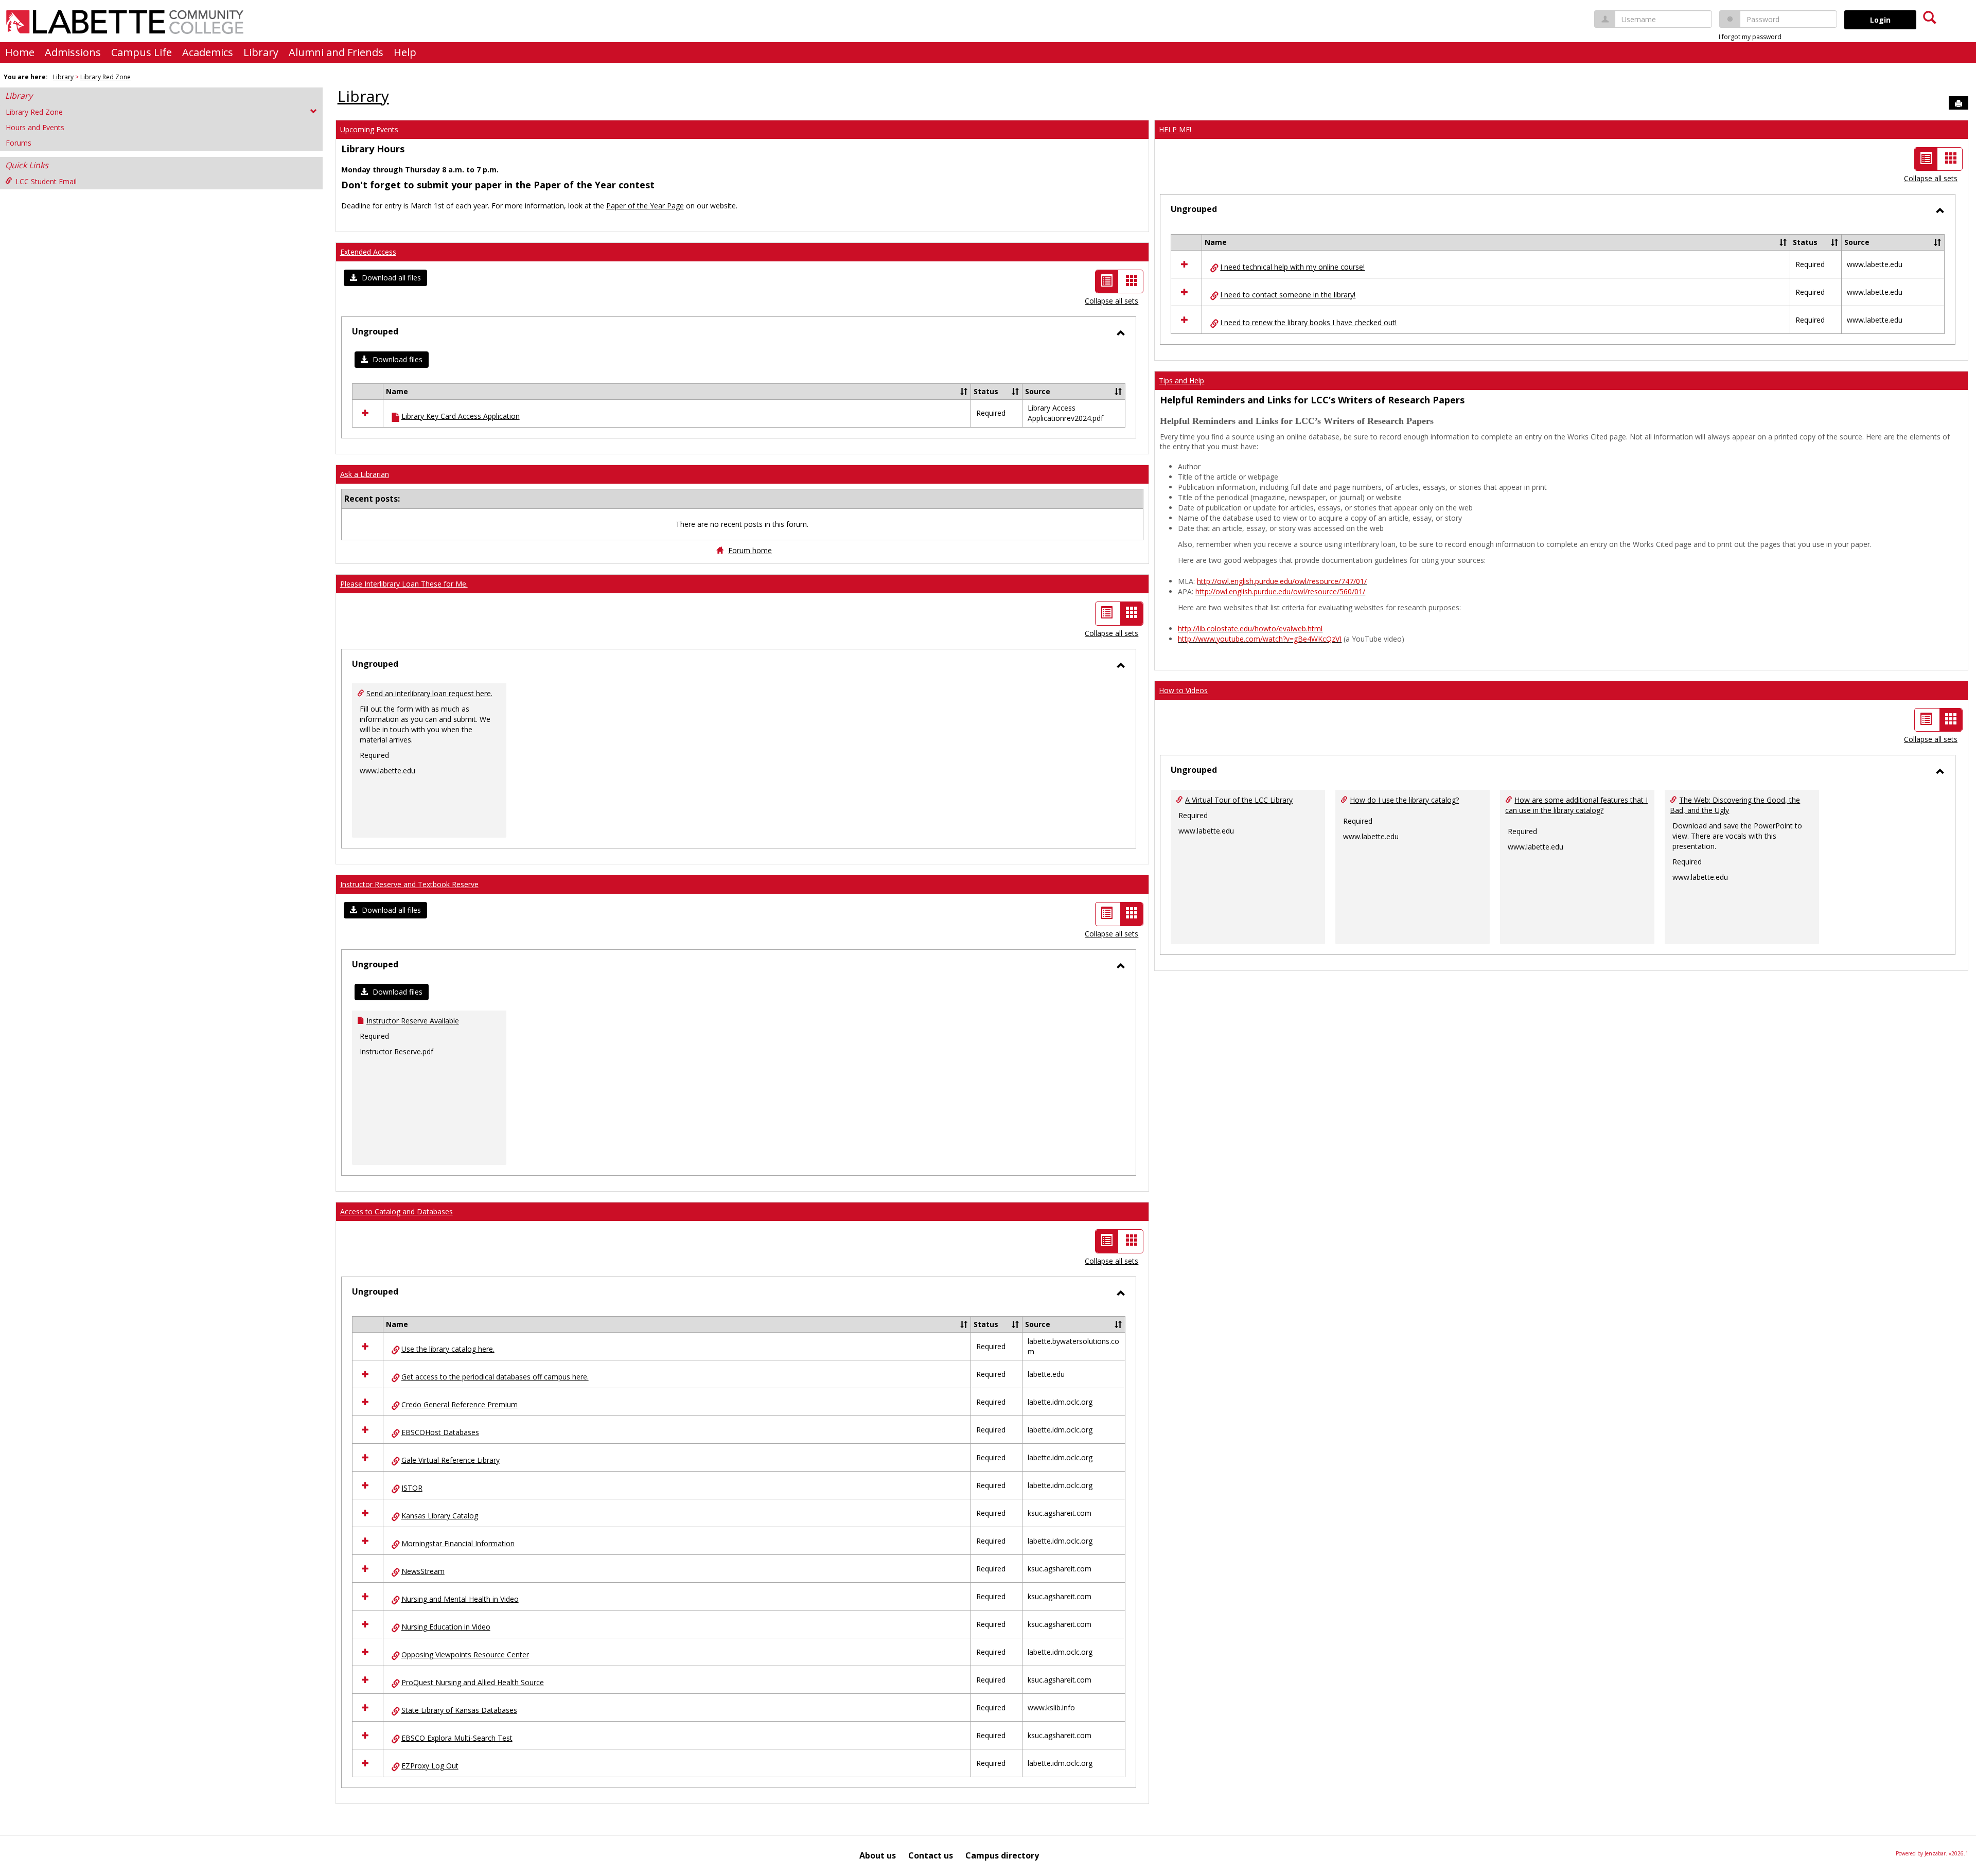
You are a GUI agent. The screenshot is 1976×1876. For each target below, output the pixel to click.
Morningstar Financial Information (458, 1543)
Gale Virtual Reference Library (451, 1460)
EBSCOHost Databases (440, 1432)
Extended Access (368, 252)
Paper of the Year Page (645, 206)
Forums (19, 143)
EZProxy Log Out (430, 1766)
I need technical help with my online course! (1292, 267)
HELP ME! (1175, 129)
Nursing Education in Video (446, 1627)
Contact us (931, 1855)
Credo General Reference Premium (460, 1404)
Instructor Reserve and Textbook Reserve (409, 884)
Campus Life (142, 52)
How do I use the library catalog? (1404, 800)
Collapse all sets (1111, 301)
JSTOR (412, 1488)
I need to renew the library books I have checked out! (1308, 322)
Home (20, 52)
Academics (208, 52)
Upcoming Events (369, 129)
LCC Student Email (46, 181)
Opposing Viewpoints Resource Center (465, 1654)
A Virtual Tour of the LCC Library (1239, 800)
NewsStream (423, 1571)
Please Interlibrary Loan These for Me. (404, 584)
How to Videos (1183, 690)
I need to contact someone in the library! (1288, 295)
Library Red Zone (105, 77)
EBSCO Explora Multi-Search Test (457, 1738)
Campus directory (1002, 1855)
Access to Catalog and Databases (396, 1211)
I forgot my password (1750, 37)
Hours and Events (35, 127)
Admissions (73, 52)
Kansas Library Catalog (440, 1516)
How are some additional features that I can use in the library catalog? (1576, 805)
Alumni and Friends (336, 52)
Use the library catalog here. (448, 1349)
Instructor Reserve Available (413, 1021)
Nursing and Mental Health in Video (460, 1599)
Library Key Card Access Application (461, 416)
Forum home (750, 550)
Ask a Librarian (365, 474)
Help (405, 52)
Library (261, 52)
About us (878, 1855)
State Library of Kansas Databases (459, 1710)
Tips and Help (1181, 380)
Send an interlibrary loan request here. (429, 693)
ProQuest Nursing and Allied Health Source (473, 1682)
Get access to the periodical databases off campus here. (495, 1377)
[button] (385, 278)
